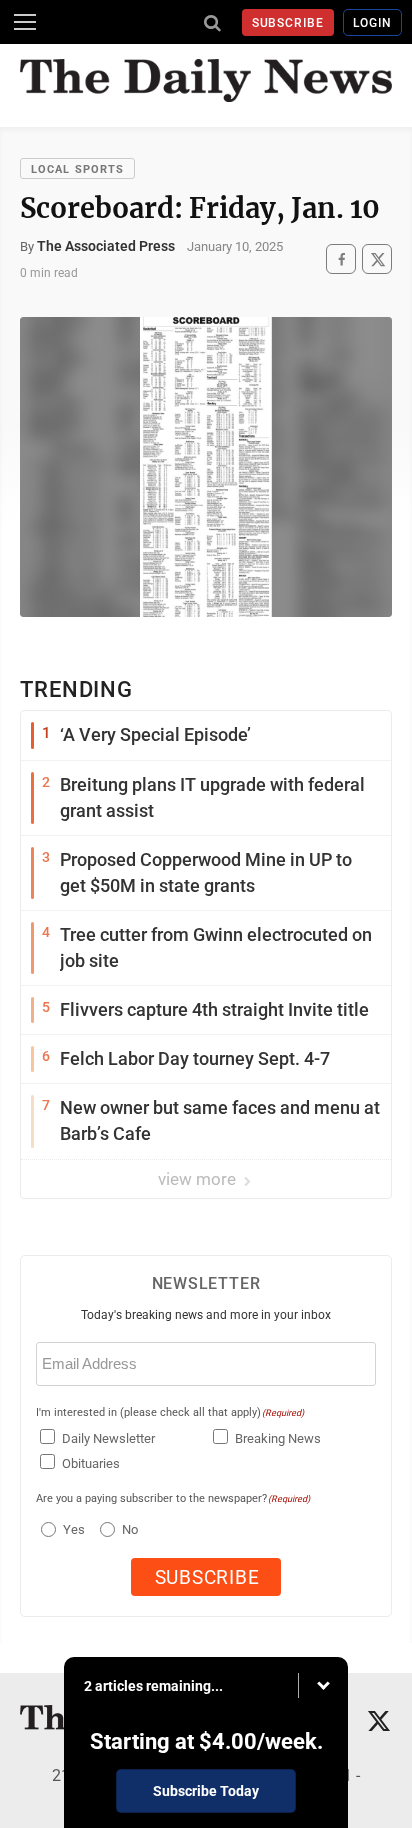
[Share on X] (377, 259)
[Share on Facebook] (341, 259)
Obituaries (91, 1463)
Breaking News (278, 1438)
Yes (71, 1529)
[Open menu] (25, 22)
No (130, 1529)
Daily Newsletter (108, 1438)
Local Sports (77, 169)
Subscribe (288, 23)
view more (199, 1179)
